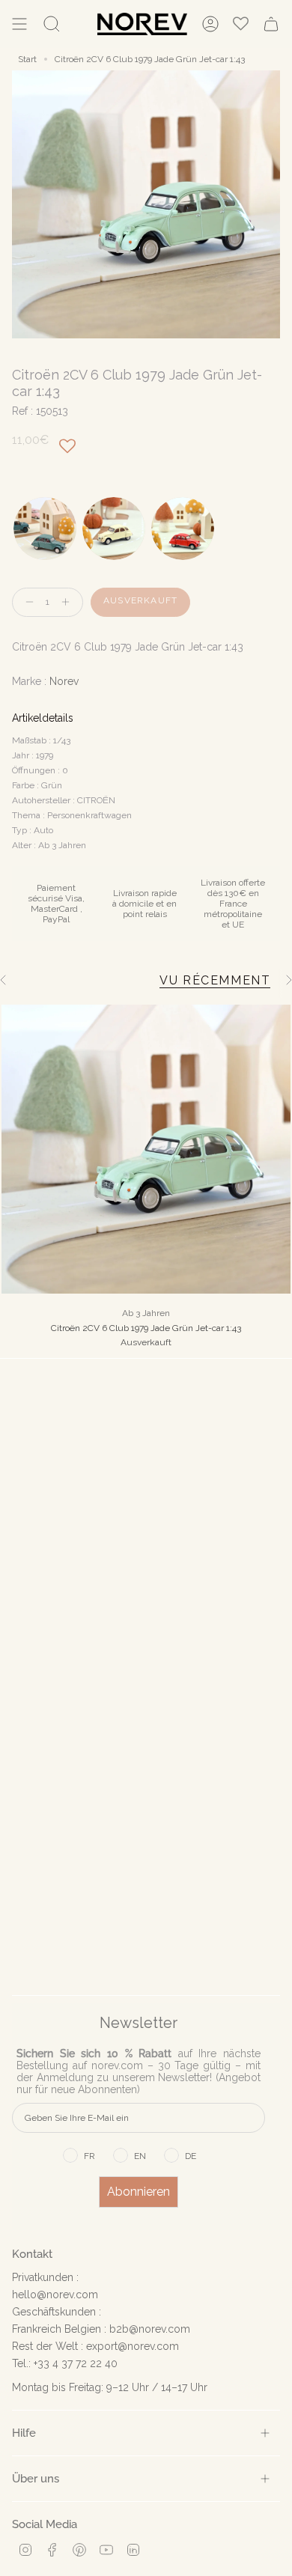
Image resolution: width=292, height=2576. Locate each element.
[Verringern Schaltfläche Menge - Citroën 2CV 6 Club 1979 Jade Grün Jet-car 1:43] (26, 602)
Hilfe (24, 2433)
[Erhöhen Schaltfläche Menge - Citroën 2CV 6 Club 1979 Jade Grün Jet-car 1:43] (69, 602)
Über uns (36, 2478)
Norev (64, 681)
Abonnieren (139, 2192)
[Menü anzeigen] (19, 24)
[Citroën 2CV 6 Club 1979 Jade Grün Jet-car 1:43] (146, 1149)
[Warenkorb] (271, 24)
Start (27, 59)
